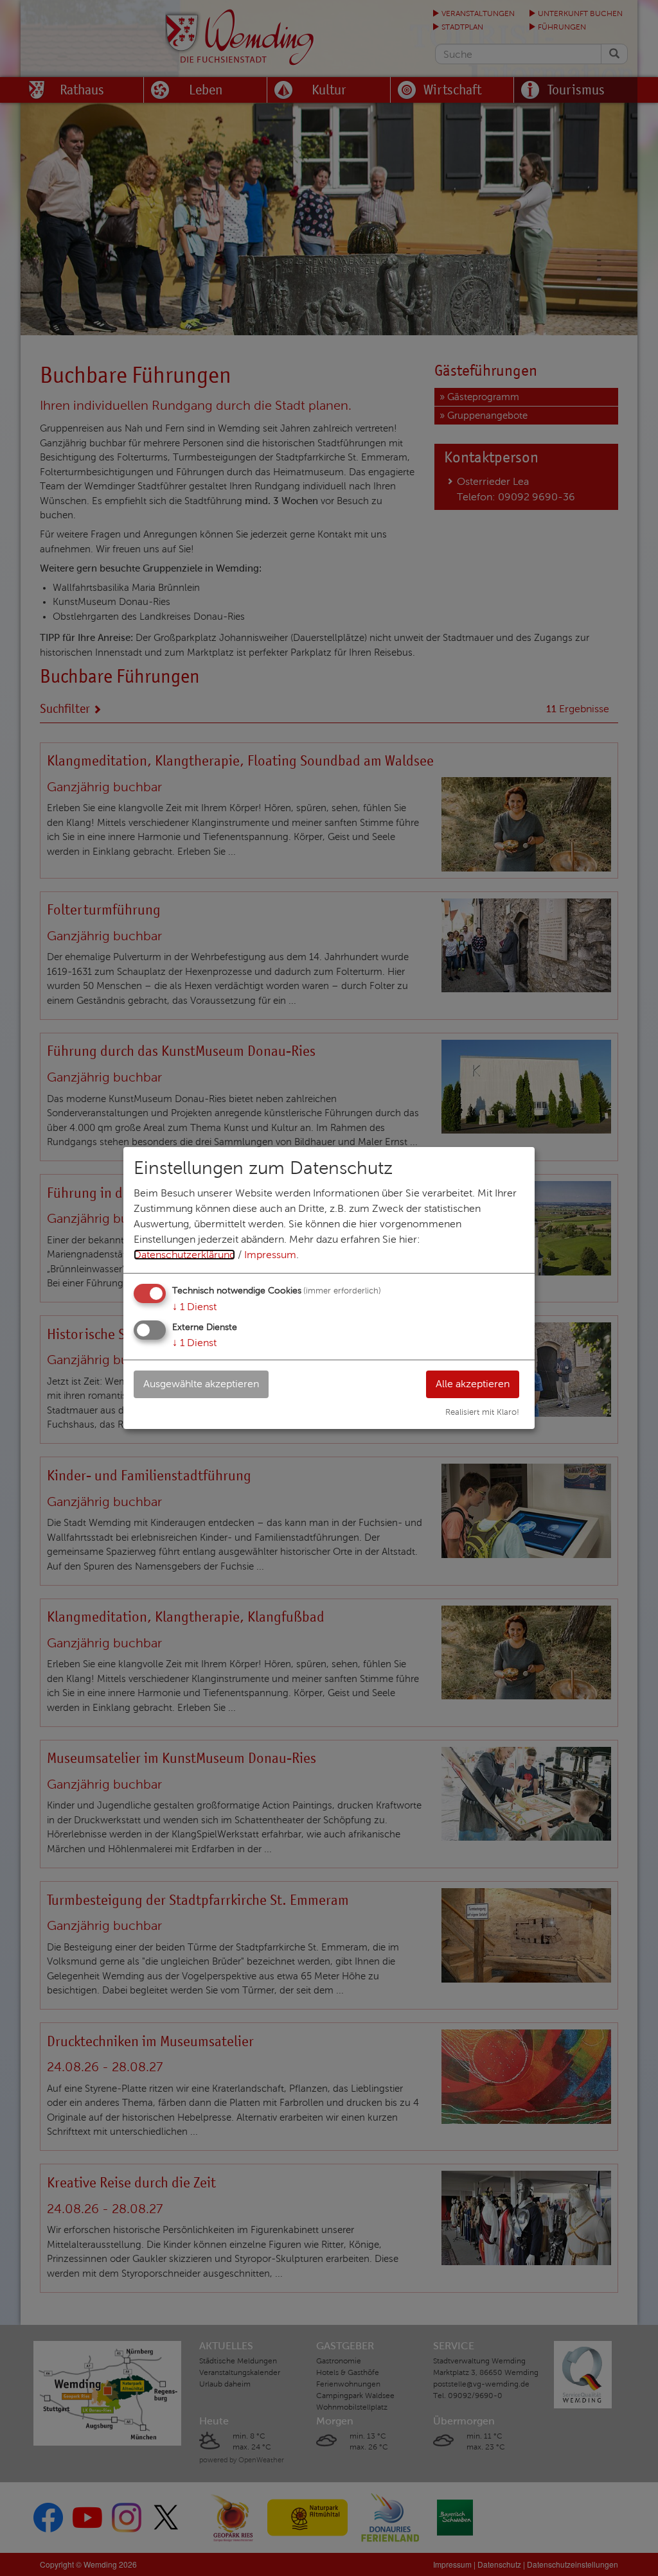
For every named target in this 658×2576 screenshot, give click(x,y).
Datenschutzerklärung (184, 1255)
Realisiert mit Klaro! (482, 1412)
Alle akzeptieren (473, 1384)
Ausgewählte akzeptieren (201, 1384)
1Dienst (194, 1307)
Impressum (270, 1255)
